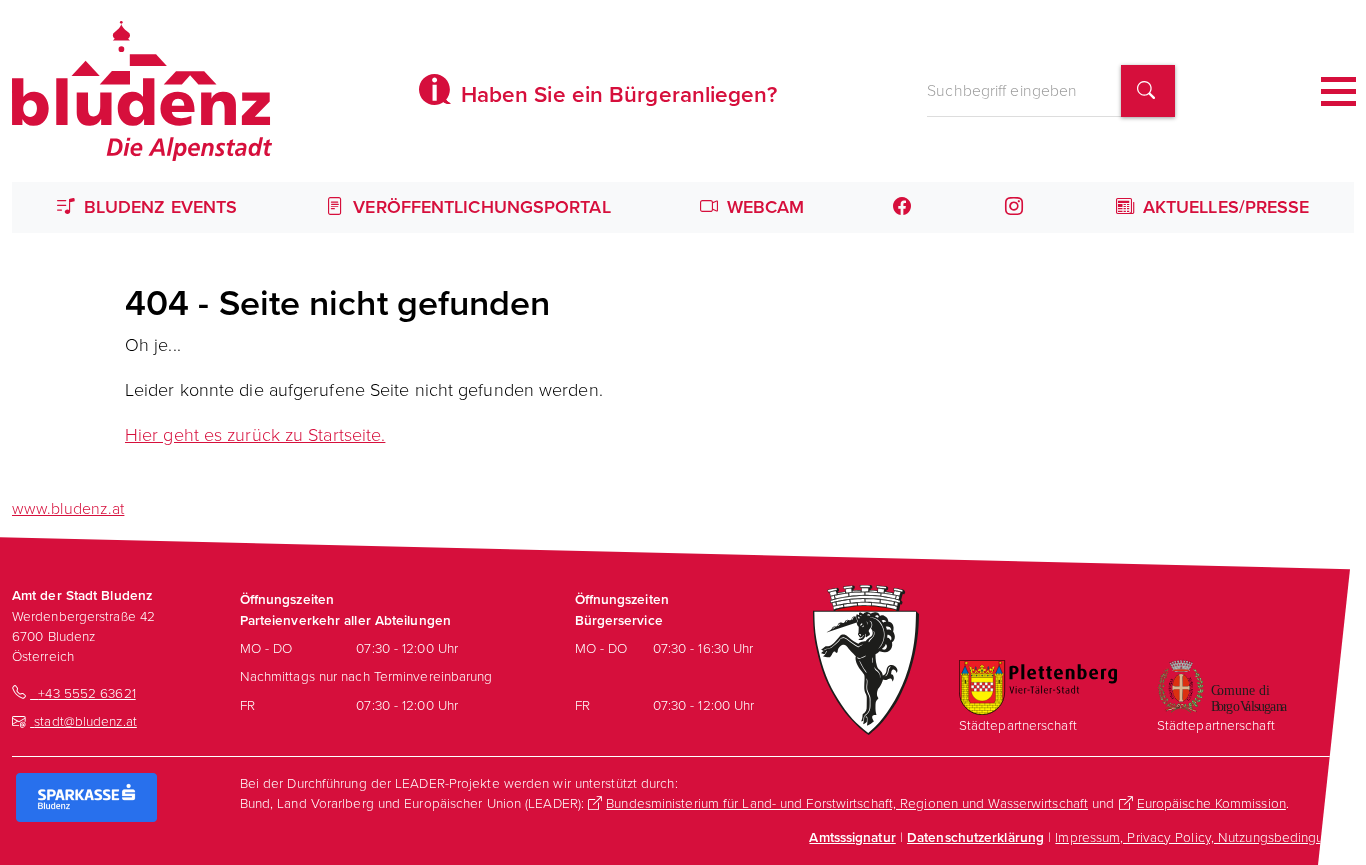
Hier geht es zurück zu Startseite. (255, 435)
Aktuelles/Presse (1224, 207)
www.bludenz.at (68, 508)
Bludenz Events (158, 207)
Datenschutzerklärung (975, 837)
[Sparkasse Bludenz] (86, 796)
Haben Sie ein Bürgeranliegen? (616, 94)
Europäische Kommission (1211, 803)
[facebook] (904, 207)
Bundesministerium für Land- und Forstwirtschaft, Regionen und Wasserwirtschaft (847, 803)
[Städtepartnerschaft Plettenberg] (1038, 686)
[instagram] (1015, 207)
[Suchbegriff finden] (1148, 91)
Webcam (763, 207)
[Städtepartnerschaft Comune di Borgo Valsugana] (1222, 685)
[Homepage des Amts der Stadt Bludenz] (142, 91)
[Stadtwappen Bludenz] (866, 658)
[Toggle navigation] (1338, 91)
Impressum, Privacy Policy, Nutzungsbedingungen (1204, 837)
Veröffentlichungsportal (479, 207)
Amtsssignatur (852, 837)
